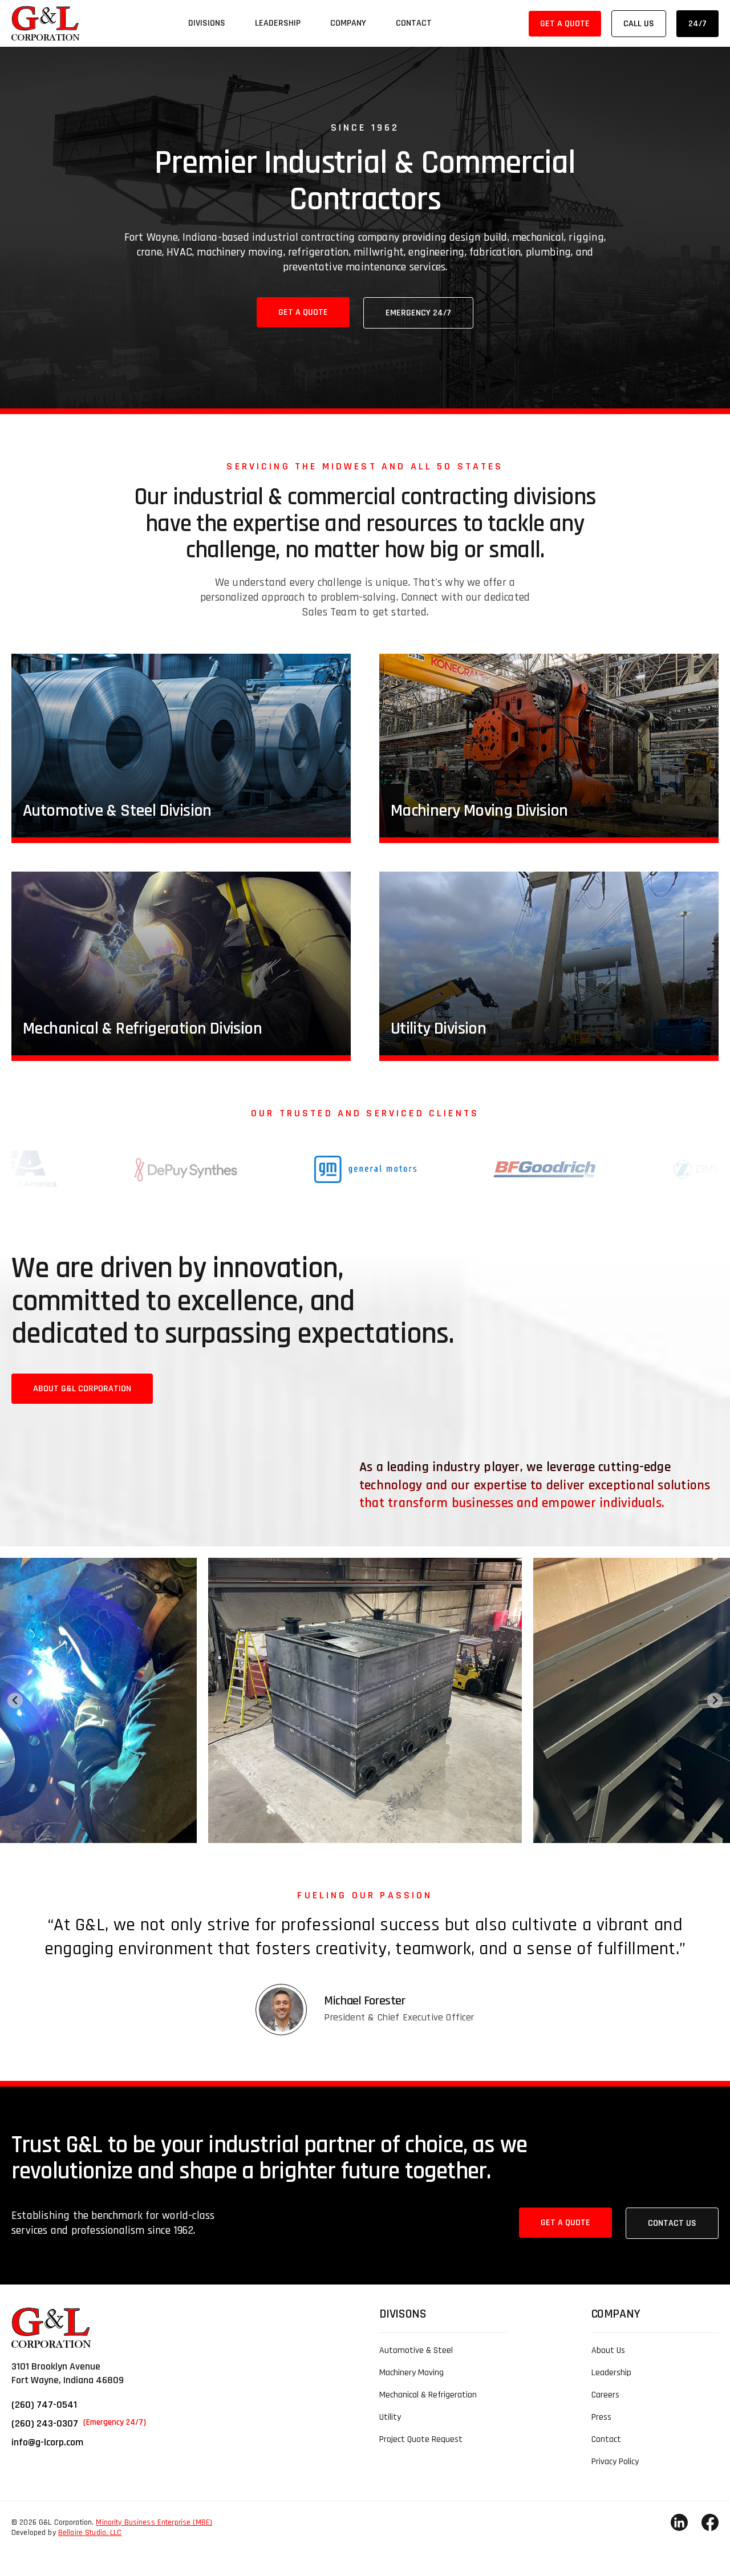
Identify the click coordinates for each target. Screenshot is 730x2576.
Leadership (278, 23)
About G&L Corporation (82, 1389)
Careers (605, 2395)
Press (601, 2417)
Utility (390, 2417)
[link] (46, 23)
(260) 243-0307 (79, 2423)
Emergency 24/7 (418, 313)
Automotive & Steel (416, 2350)
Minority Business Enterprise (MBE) (154, 2522)
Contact (414, 23)
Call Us (639, 24)
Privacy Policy (615, 2462)
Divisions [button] (207, 23)
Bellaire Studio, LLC (90, 2533)
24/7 (697, 24)
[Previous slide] (15, 1701)
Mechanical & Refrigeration (428, 2395)
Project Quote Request (421, 2439)
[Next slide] (715, 1701)
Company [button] (348, 23)
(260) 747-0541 (44, 2405)
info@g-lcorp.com (47, 2442)
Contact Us (672, 2223)
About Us (608, 2350)
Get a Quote (565, 24)
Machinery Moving (411, 2373)
